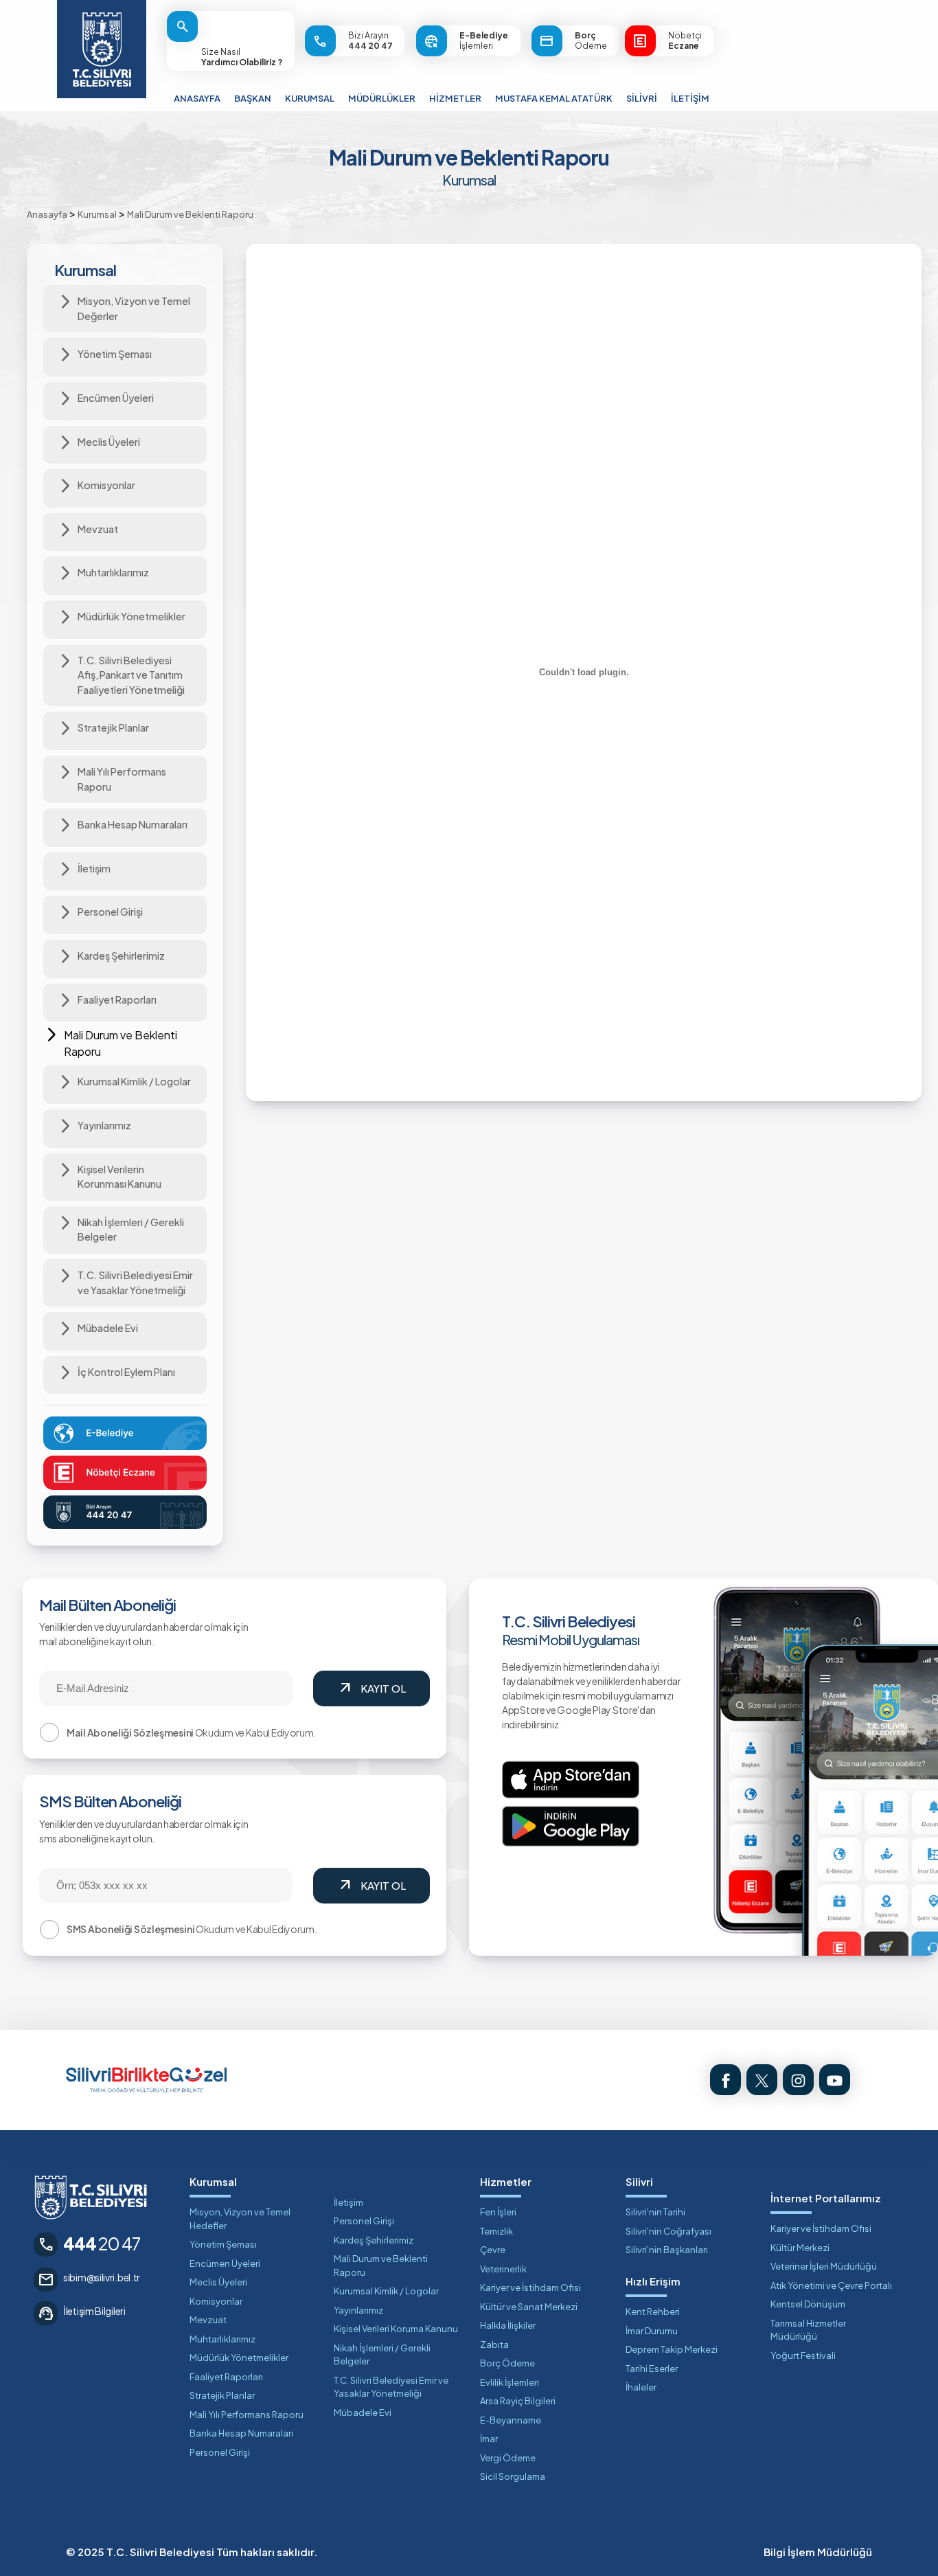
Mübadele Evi (363, 2413)
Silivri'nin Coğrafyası (668, 2231)
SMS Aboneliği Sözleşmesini (130, 1929)
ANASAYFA (197, 98)
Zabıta (494, 2345)
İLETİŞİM (690, 98)
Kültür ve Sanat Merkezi (529, 2307)
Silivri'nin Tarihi (655, 2212)
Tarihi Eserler (652, 2369)
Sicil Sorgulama (513, 2476)
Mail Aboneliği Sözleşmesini (130, 1732)
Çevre (493, 2250)
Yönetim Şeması (223, 2244)
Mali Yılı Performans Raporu (247, 2415)
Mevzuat (208, 2320)
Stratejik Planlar (222, 2395)
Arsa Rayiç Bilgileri (518, 2401)
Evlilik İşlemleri (510, 2382)
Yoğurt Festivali (803, 2355)
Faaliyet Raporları (226, 2377)
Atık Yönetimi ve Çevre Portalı (831, 2285)
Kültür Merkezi (800, 2248)
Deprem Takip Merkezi (672, 2349)
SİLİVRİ (642, 98)
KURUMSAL (310, 98)
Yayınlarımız (358, 2310)
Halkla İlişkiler (508, 2325)
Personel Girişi (220, 2452)
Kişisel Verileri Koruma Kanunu (396, 2329)
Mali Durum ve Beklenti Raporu (381, 2266)
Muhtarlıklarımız (222, 2339)
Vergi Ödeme (508, 2458)
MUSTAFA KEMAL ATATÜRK (554, 98)
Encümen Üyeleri (225, 2263)
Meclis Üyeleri (218, 2282)
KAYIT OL (371, 1688)
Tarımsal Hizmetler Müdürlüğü (808, 2330)
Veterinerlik (503, 2269)
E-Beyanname (511, 2420)
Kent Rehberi (653, 2312)
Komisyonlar (216, 2301)
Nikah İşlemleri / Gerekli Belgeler (382, 2355)
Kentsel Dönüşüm (808, 2304)
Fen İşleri (498, 2212)
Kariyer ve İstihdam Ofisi (530, 2287)
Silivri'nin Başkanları (667, 2250)
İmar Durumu (652, 2331)
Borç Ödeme (507, 2363)
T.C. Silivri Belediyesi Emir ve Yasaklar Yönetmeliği (391, 2387)
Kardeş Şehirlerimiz (374, 2240)
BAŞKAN (253, 98)
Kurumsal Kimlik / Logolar (386, 2291)
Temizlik (496, 2231)
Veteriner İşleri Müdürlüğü (824, 2266)
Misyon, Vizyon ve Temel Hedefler (240, 2219)
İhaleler (641, 2387)
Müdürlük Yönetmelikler (239, 2358)
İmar (489, 2439)
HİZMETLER (455, 98)
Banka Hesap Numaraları (241, 2433)
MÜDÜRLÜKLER (382, 98)
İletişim (348, 2202)
